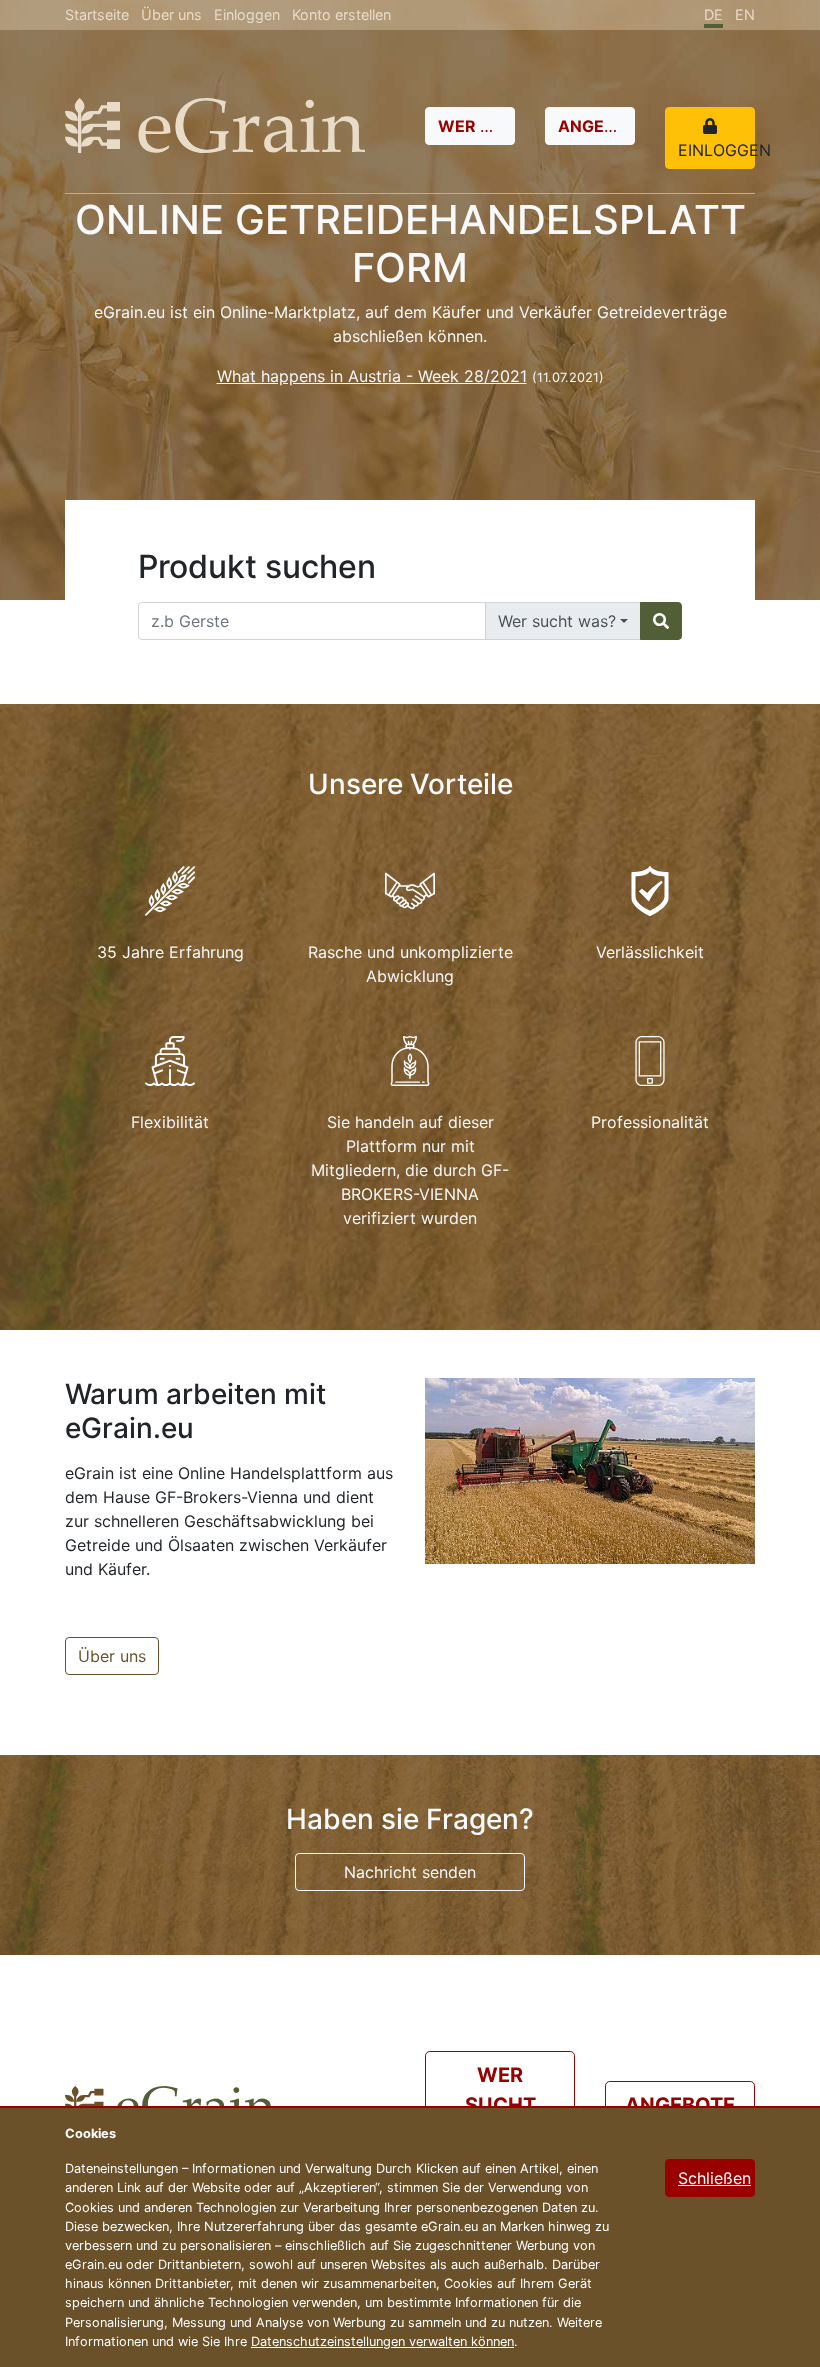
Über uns (171, 14)
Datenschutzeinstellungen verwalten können (382, 2341)
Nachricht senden (410, 1872)
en (745, 15)
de (713, 15)
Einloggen (247, 14)
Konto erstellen (341, 14)
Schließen (714, 2178)
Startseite (97, 14)
